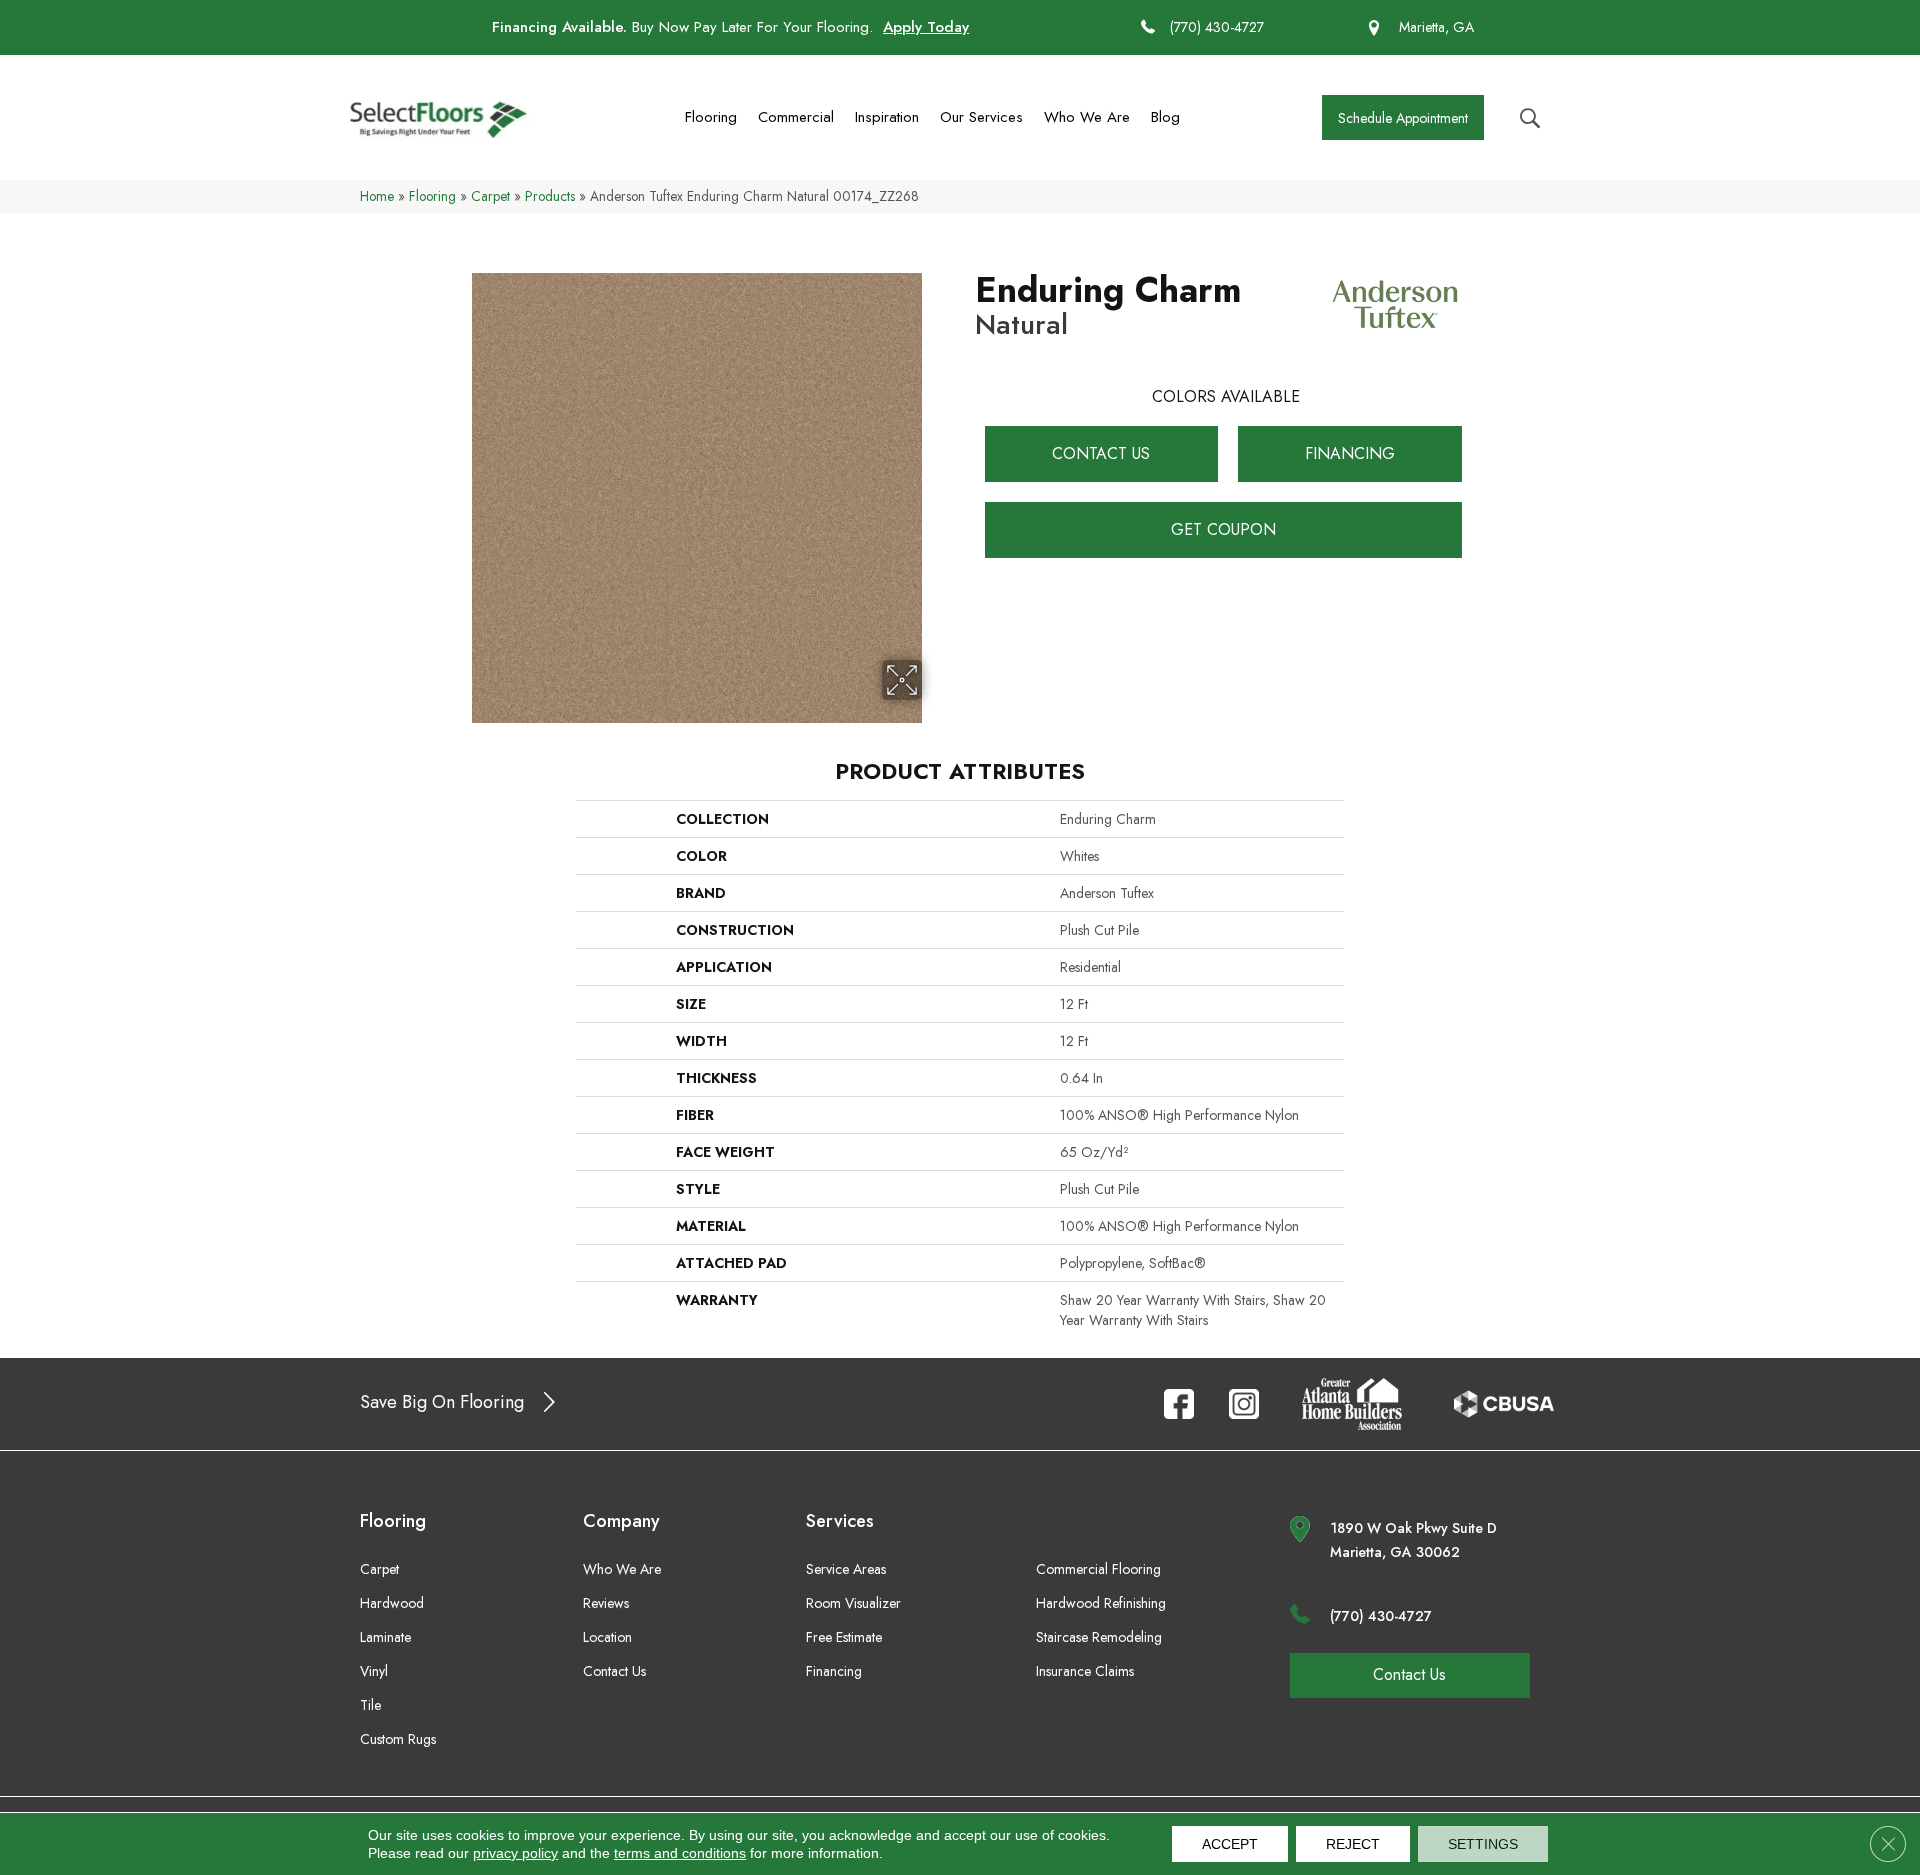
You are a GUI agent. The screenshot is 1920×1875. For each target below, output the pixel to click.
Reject (1353, 1844)
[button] (1403, 117)
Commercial (796, 117)
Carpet (490, 196)
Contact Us (1101, 453)
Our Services (981, 117)
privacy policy (515, 1853)
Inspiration (887, 117)
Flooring (711, 117)
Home (377, 196)
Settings (1483, 1844)
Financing (1350, 453)
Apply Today (926, 27)
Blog (1165, 117)
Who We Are (1087, 117)
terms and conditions (680, 1853)
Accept (1230, 1844)
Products (550, 196)
